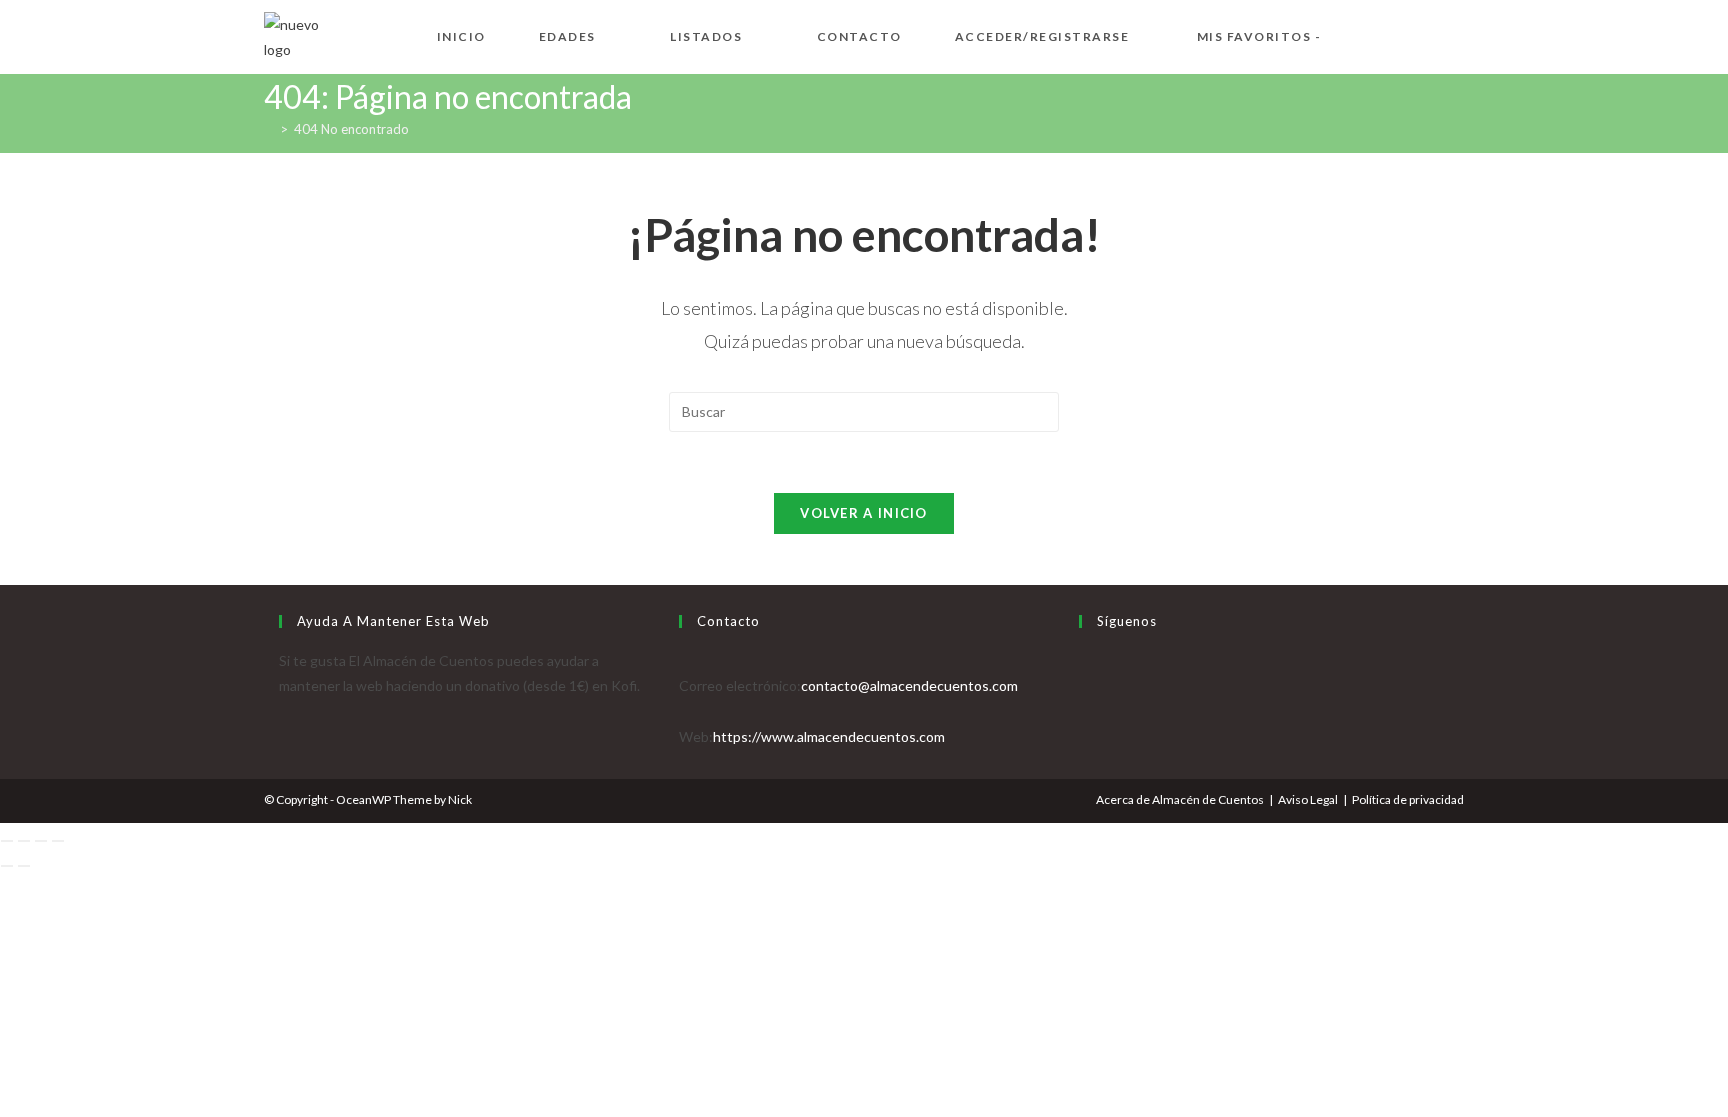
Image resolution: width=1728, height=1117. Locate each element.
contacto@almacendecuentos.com (909, 685)
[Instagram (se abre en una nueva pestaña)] (1456, 34)
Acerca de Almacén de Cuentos (1180, 799)
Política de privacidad (1408, 799)
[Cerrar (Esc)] (58, 841)
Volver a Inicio (864, 513)
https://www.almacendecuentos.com (829, 736)
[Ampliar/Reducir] (7, 841)
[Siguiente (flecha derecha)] (24, 866)
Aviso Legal (1308, 799)
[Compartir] (41, 841)
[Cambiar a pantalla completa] (24, 841)
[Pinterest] (1084, 736)
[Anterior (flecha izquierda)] (7, 866)
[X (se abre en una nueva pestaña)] (1360, 34)
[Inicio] (269, 129)
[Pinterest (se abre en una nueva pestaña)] (1424, 34)
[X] (1084, 660)
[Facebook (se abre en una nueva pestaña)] (1392, 34)
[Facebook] (1084, 685)
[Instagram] (1084, 710)
